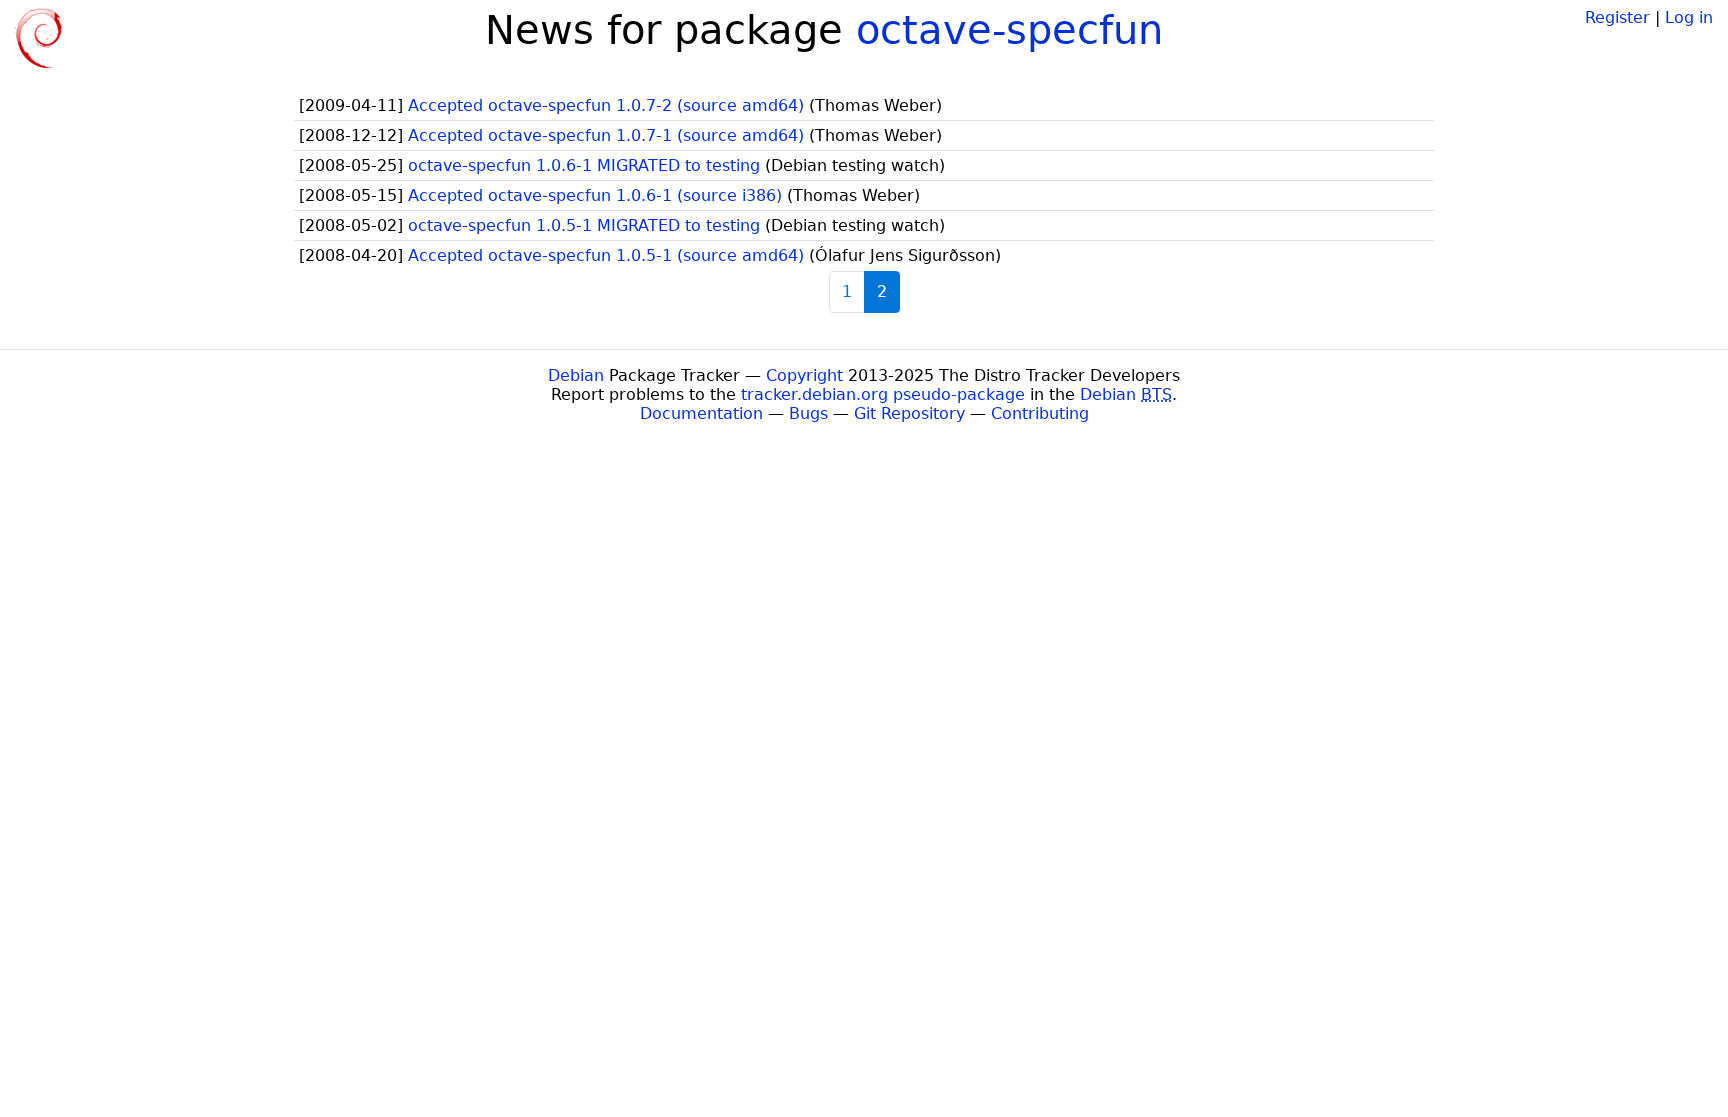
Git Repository (909, 413)
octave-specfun (1009, 30)
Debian (576, 375)
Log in (1689, 17)
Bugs (808, 413)
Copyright (804, 375)
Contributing (1040, 413)
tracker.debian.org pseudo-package (883, 394)
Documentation (701, 413)
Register (1617, 17)
